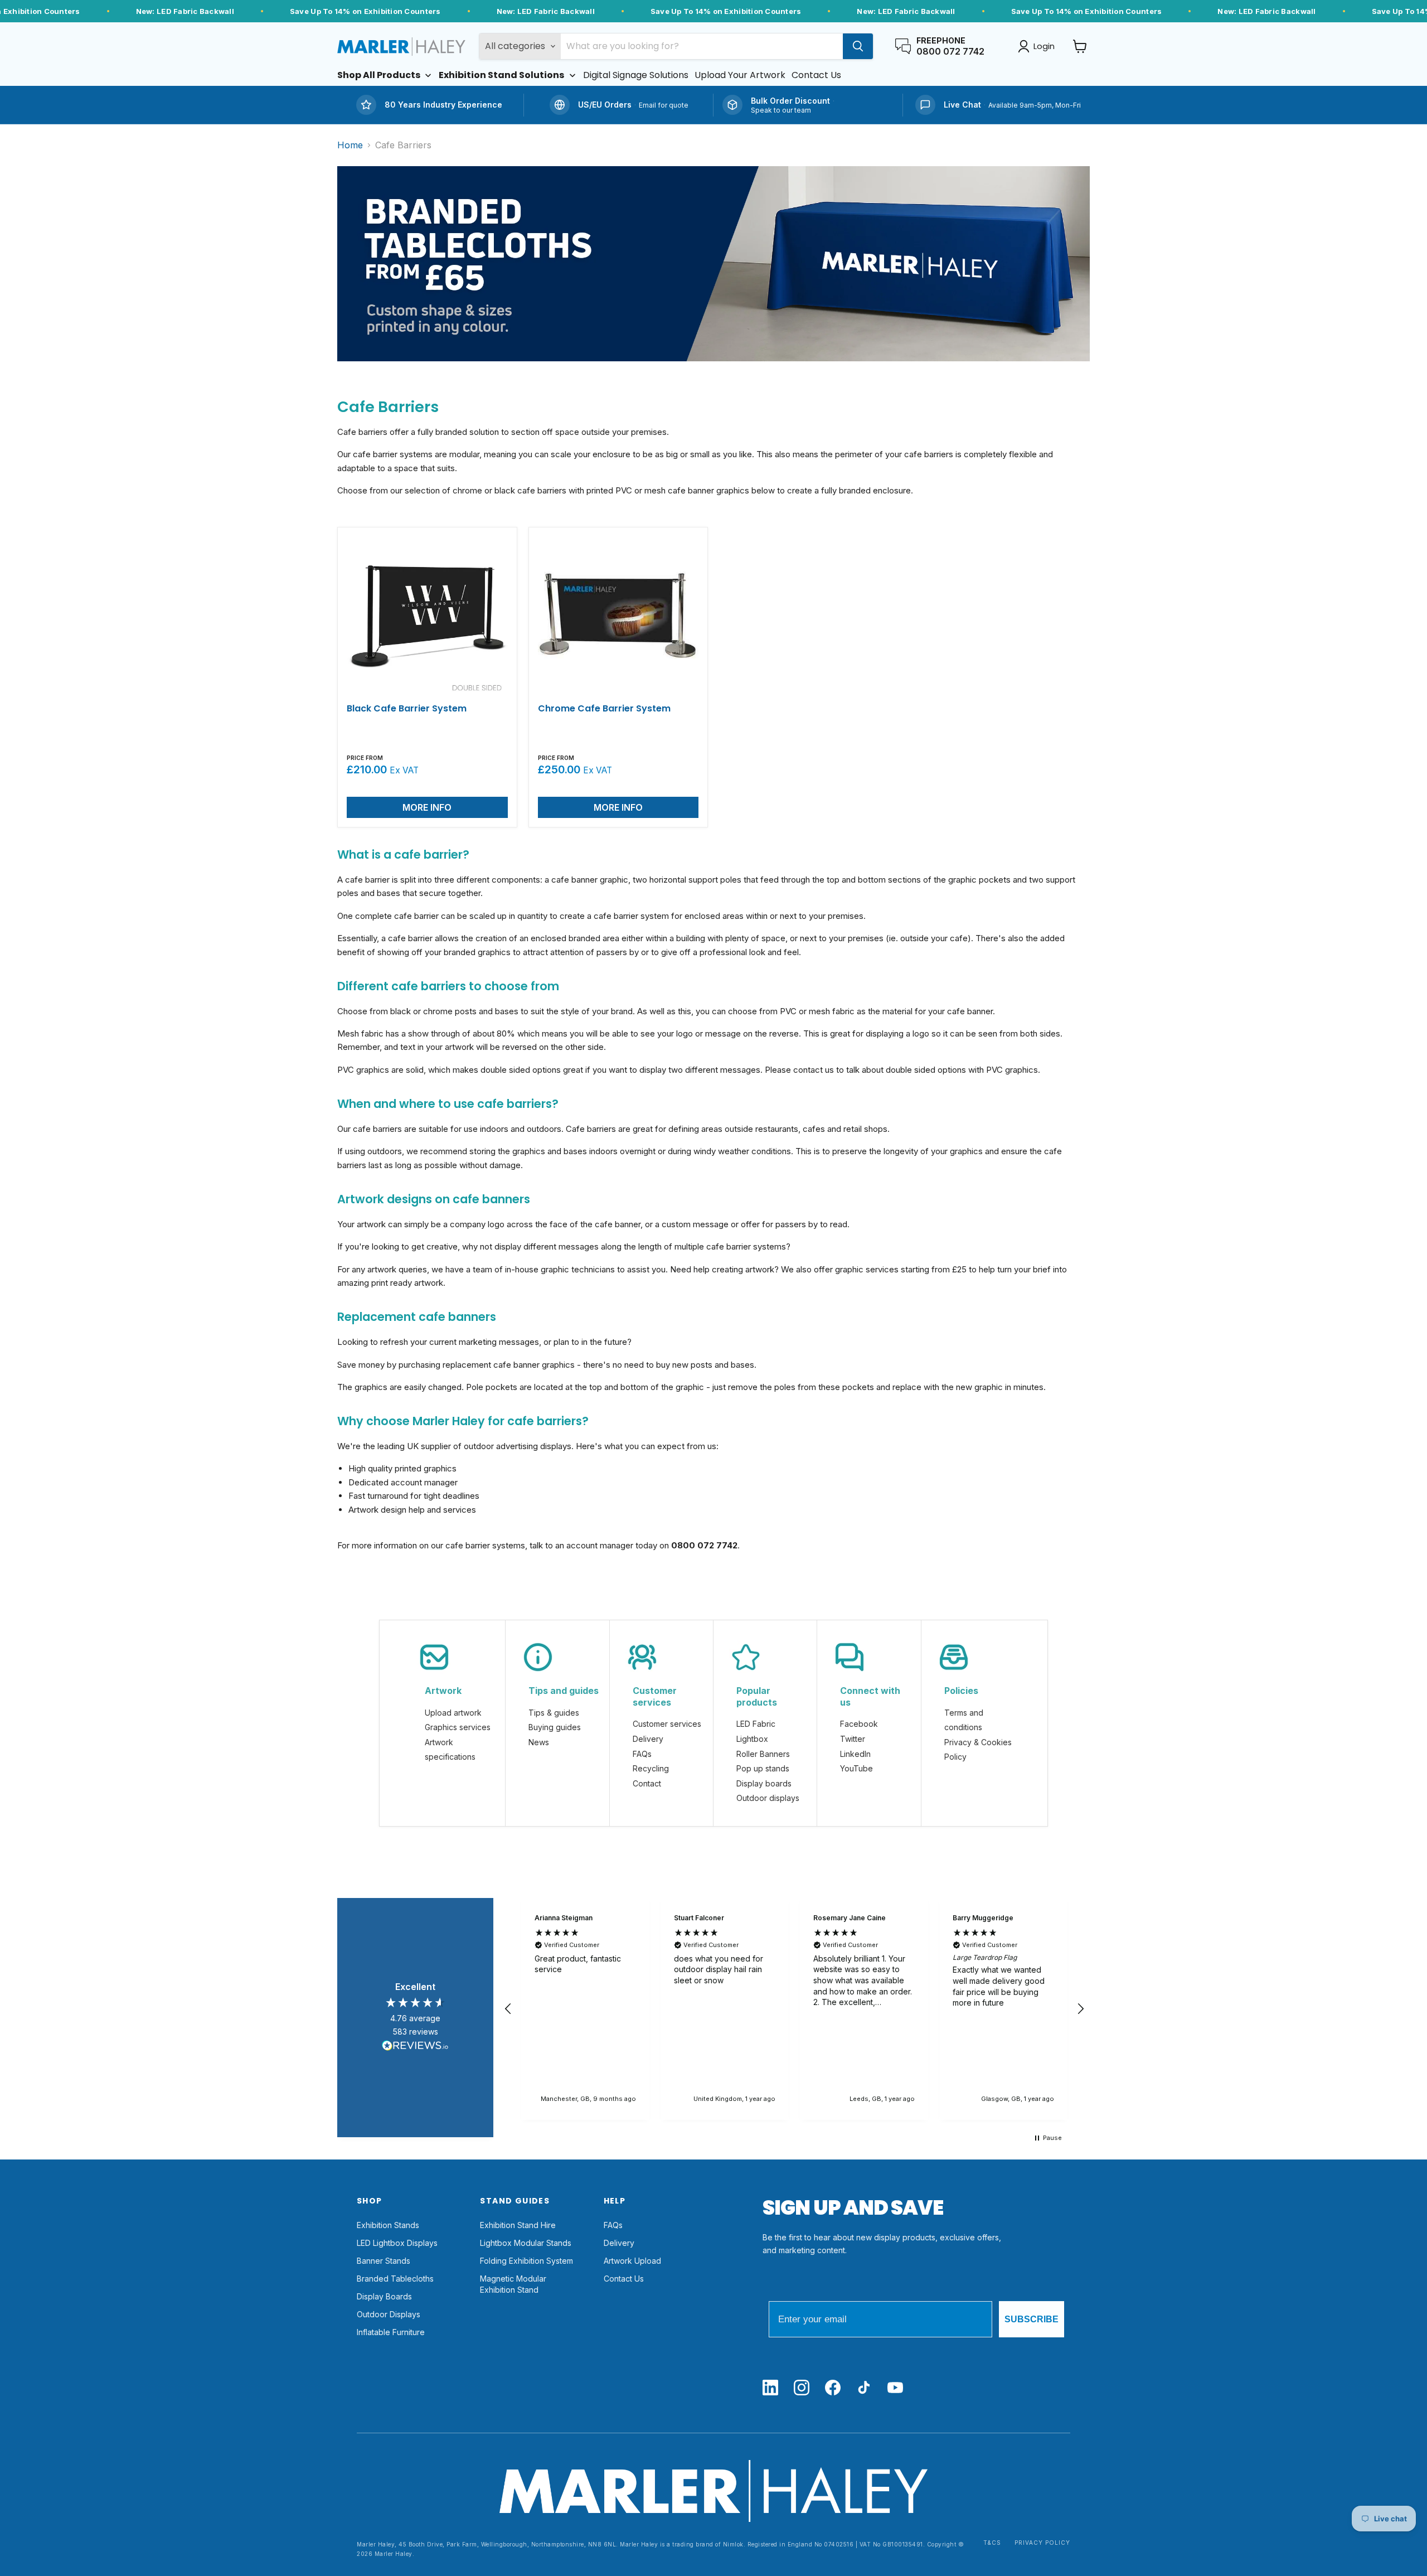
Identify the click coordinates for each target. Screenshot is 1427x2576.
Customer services (667, 1724)
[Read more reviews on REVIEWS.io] (415, 2047)
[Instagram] (802, 2388)
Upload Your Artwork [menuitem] (740, 75)
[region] (794, 2009)
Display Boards (384, 2296)
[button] (508, 2009)
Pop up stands (763, 1768)
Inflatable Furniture (391, 2332)
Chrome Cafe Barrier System (604, 708)
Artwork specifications (450, 1750)
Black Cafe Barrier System (407, 708)
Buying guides (555, 1727)
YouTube (856, 1768)
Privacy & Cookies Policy (978, 1750)
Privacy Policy (1042, 2543)
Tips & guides (554, 1713)
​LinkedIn (855, 1754)
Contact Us (624, 2279)
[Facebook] (833, 2388)
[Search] (858, 46)
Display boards (764, 1783)
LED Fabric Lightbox (756, 1731)
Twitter (853, 1739)
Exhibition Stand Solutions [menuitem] (501, 75)
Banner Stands (384, 2261)
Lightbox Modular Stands (526, 2243)
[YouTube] (895, 2388)
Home (350, 145)
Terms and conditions (964, 1720)
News (539, 1742)
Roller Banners (763, 1754)
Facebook (859, 1724)
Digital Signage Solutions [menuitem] (636, 75)
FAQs (642, 1754)
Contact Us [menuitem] (816, 75)
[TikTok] (864, 2388)
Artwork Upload (632, 2261)
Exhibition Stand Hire (518, 2225)
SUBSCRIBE (1032, 2319)
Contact (647, 1783)
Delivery (648, 1739)
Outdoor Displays (389, 2314)
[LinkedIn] (770, 2388)
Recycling (651, 1768)
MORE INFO (427, 807)
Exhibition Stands (388, 2225)
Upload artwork (453, 1713)
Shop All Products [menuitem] (379, 75)
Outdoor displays (768, 1798)
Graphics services (458, 1727)
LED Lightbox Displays (397, 2243)
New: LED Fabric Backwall (185, 11)
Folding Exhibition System (526, 2261)
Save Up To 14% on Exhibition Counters (365, 11)
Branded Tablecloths (395, 2279)
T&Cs (992, 2543)
